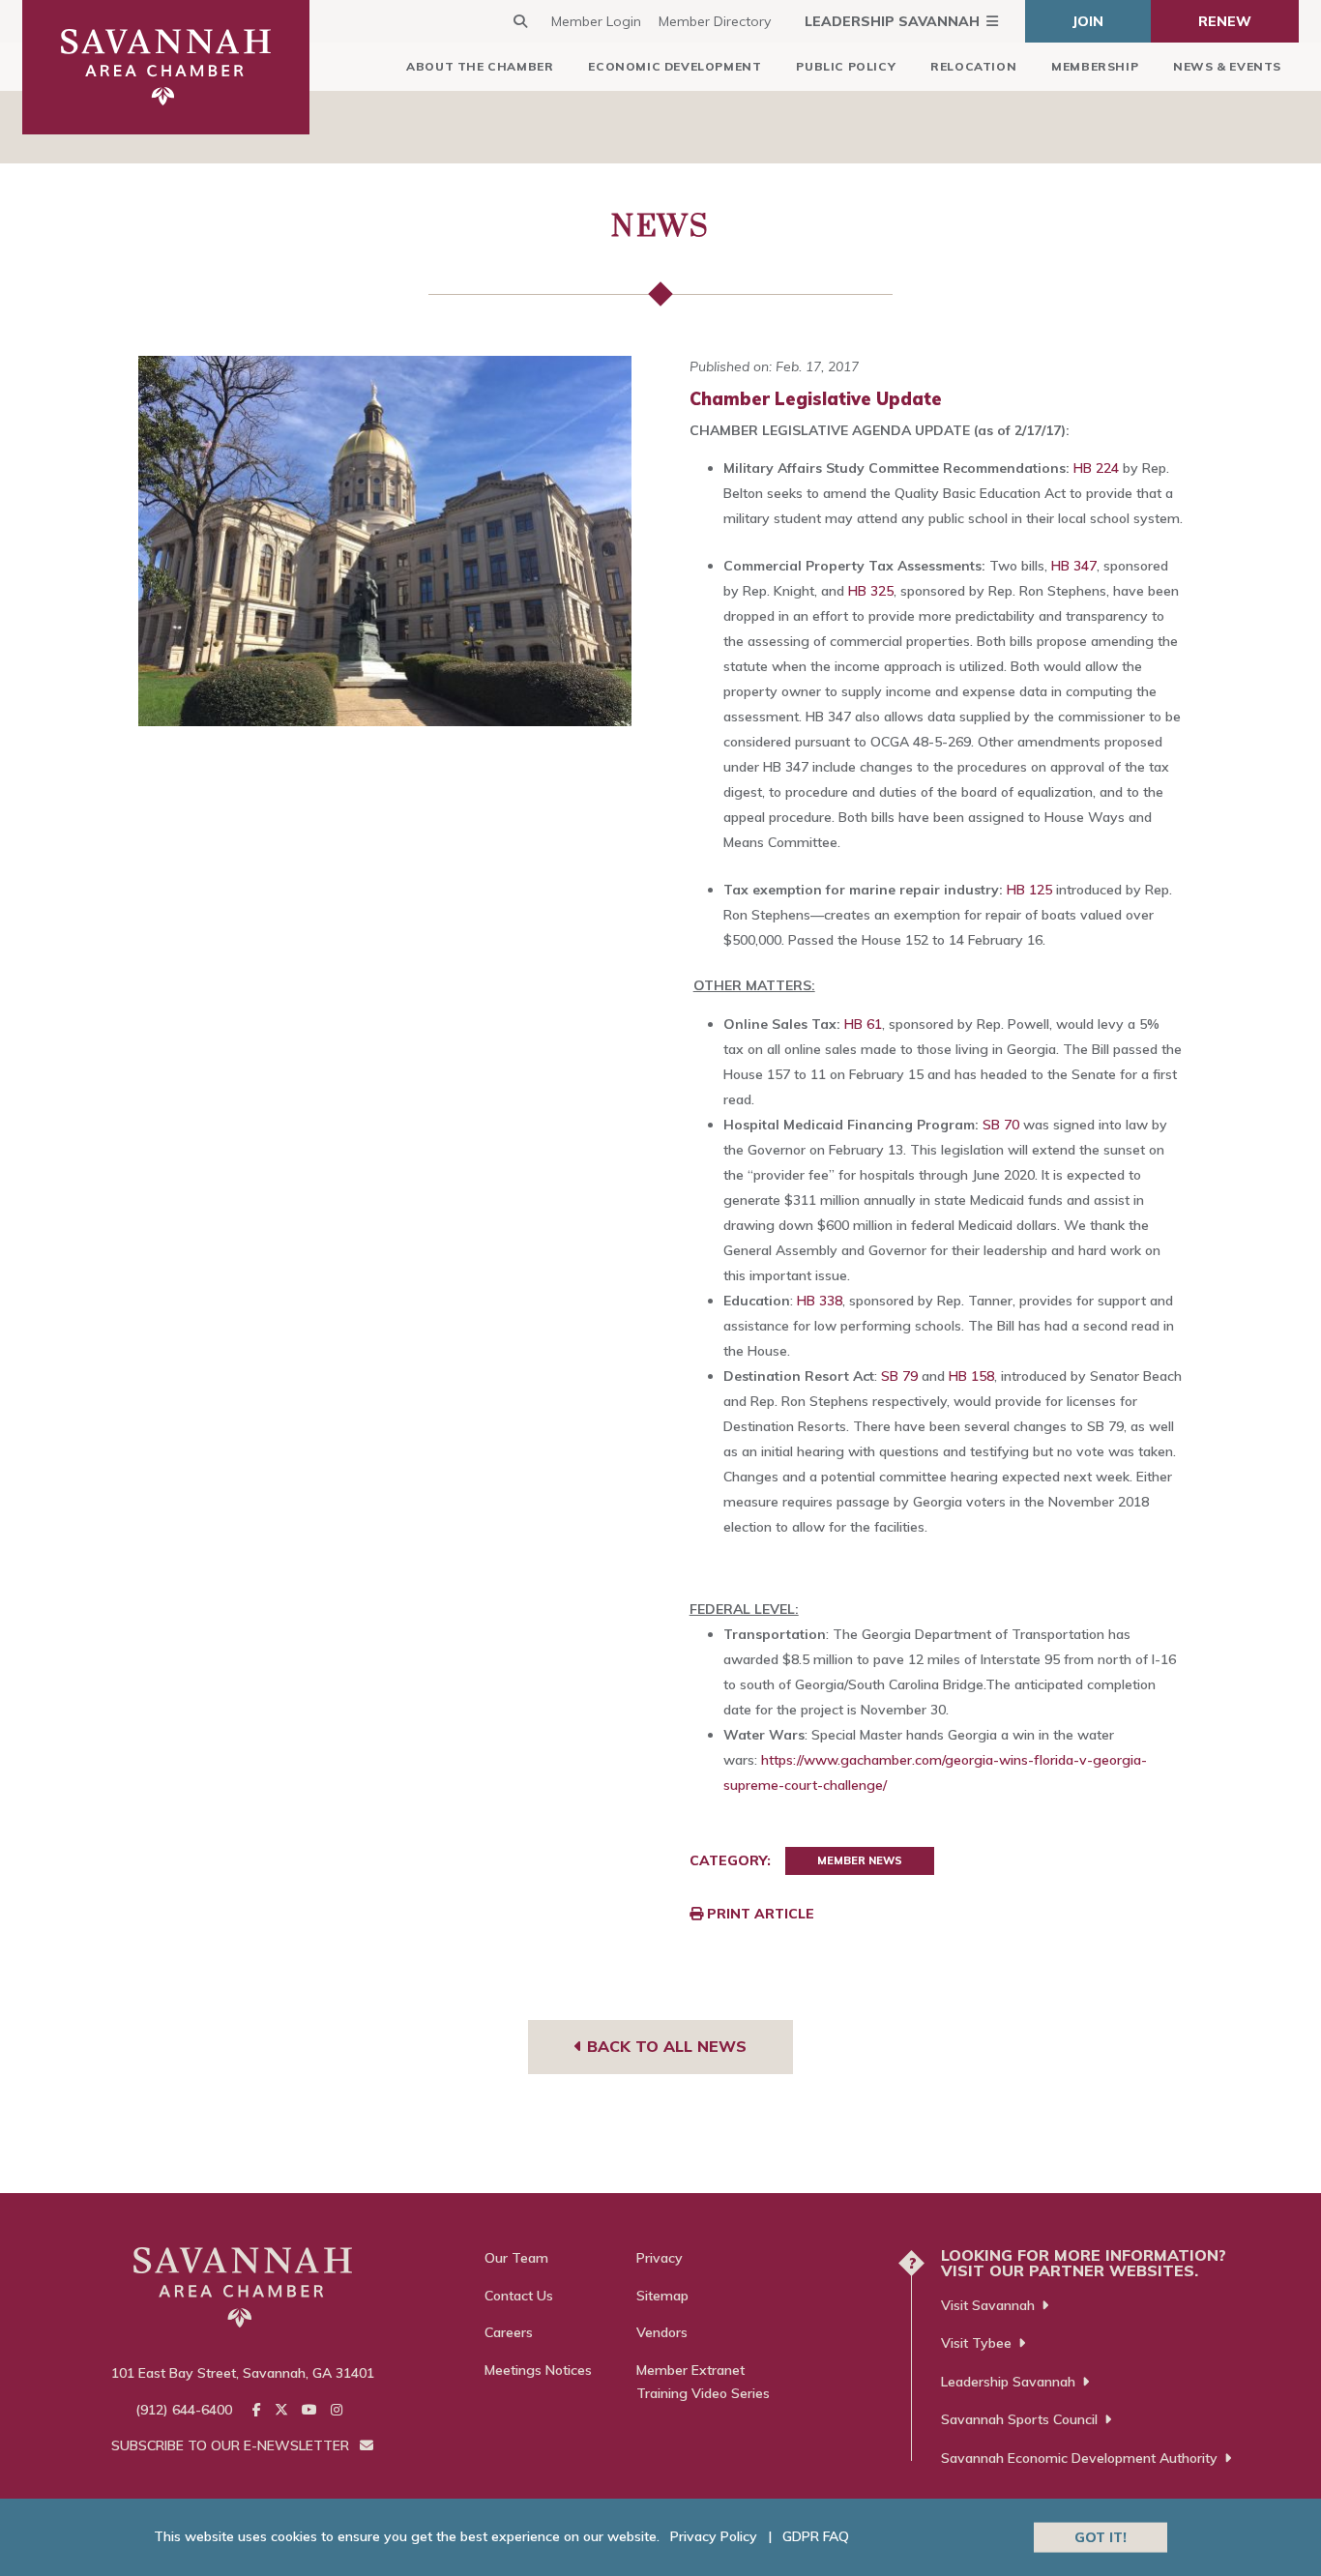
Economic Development (675, 66)
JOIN (1088, 21)
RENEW (1225, 21)
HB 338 (820, 1301)
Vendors (662, 2332)
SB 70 (1003, 1125)
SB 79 (899, 1376)
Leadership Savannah (892, 21)
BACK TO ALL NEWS (664, 2046)
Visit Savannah (988, 2305)
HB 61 (863, 1024)
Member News (860, 1860)
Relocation (973, 66)
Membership (1095, 66)
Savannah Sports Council (1019, 2419)
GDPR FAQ (816, 2536)
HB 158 (971, 1376)
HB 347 (1074, 566)
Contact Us (519, 2296)
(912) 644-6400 (184, 2410)
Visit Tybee (976, 2343)
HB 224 (1096, 468)
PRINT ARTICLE (759, 1914)
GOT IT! (1101, 2536)
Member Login (596, 21)
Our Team (516, 2258)
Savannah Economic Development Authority (1079, 2458)
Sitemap (662, 2296)
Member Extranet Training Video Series (703, 2382)
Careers (509, 2332)
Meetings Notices (538, 2370)
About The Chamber (480, 66)
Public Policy (846, 66)
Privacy (660, 2258)
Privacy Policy (714, 2536)
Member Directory (715, 21)
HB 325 (871, 591)
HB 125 (1029, 890)
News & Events (1227, 66)
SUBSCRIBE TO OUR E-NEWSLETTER (232, 2445)
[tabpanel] (385, 541)
